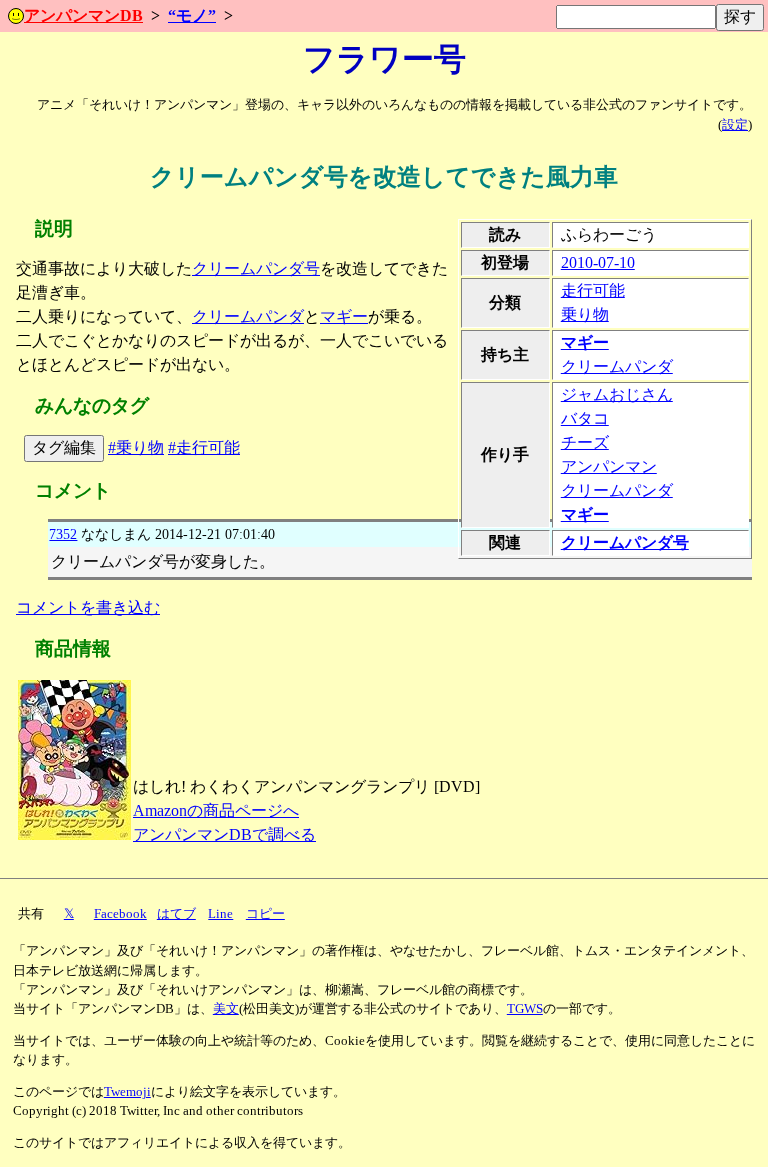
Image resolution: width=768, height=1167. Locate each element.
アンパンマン (609, 466)
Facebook (120, 914)
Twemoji (127, 1092)
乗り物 (585, 314)
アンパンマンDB (83, 15)
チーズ (585, 442)
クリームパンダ (617, 366)
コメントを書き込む (88, 607)
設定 (735, 125)
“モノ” (192, 15)
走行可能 (593, 290)
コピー (265, 914)
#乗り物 (136, 447)
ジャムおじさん (617, 394)
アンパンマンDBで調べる (224, 834)
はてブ (176, 914)
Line (220, 914)
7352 (63, 534)
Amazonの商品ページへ (216, 810)
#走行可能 (204, 447)
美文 (226, 1009)
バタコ (585, 418)
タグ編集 (64, 447)
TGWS (525, 1009)
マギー (585, 342)
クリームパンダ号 (625, 542)
